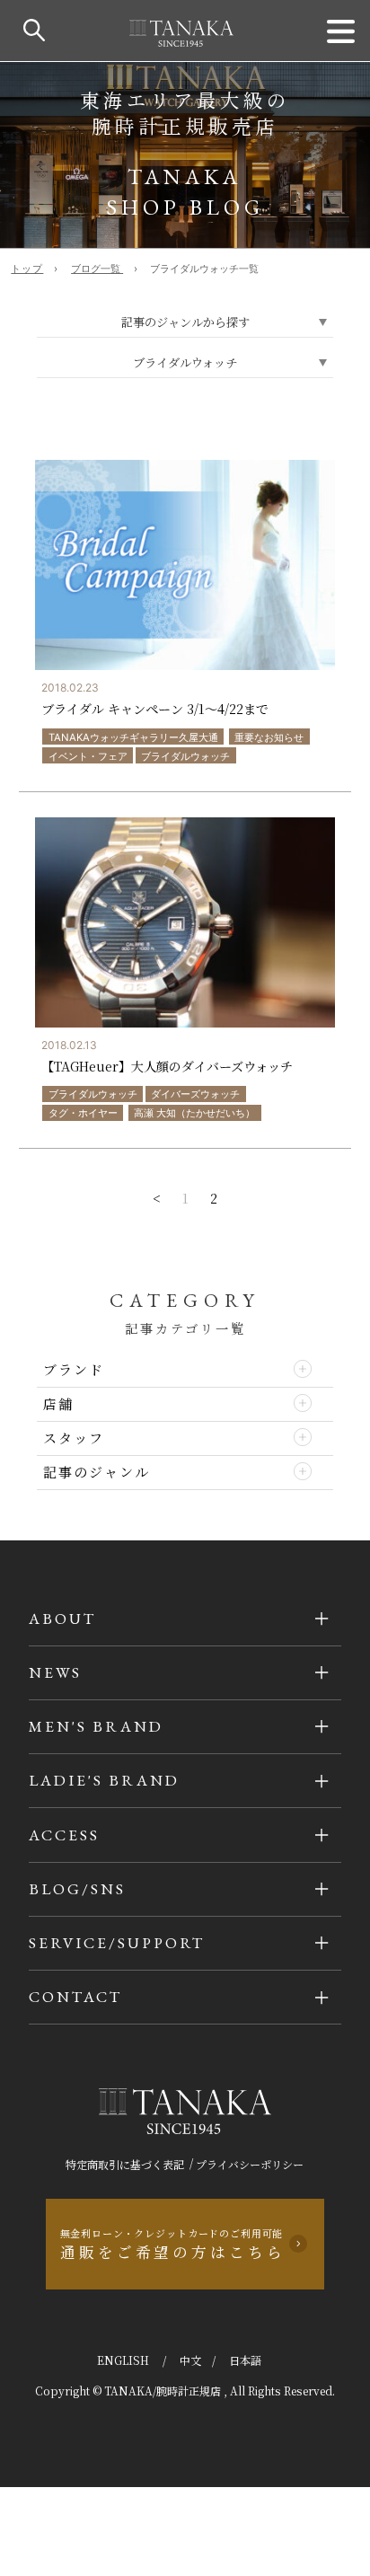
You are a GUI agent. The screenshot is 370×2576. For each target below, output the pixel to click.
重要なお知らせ (269, 737)
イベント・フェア (88, 756)
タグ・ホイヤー (83, 1113)
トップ (27, 269)
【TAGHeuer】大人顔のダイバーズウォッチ (167, 1066)
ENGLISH (124, 2360)
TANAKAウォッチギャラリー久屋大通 (133, 737)
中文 (190, 2360)
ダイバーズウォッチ (195, 1094)
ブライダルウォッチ (185, 756)
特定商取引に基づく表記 (125, 2164)
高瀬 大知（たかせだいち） (194, 1113)
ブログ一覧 (97, 269)
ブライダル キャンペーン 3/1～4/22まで (155, 709)
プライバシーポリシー (250, 2164)
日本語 (245, 2360)
